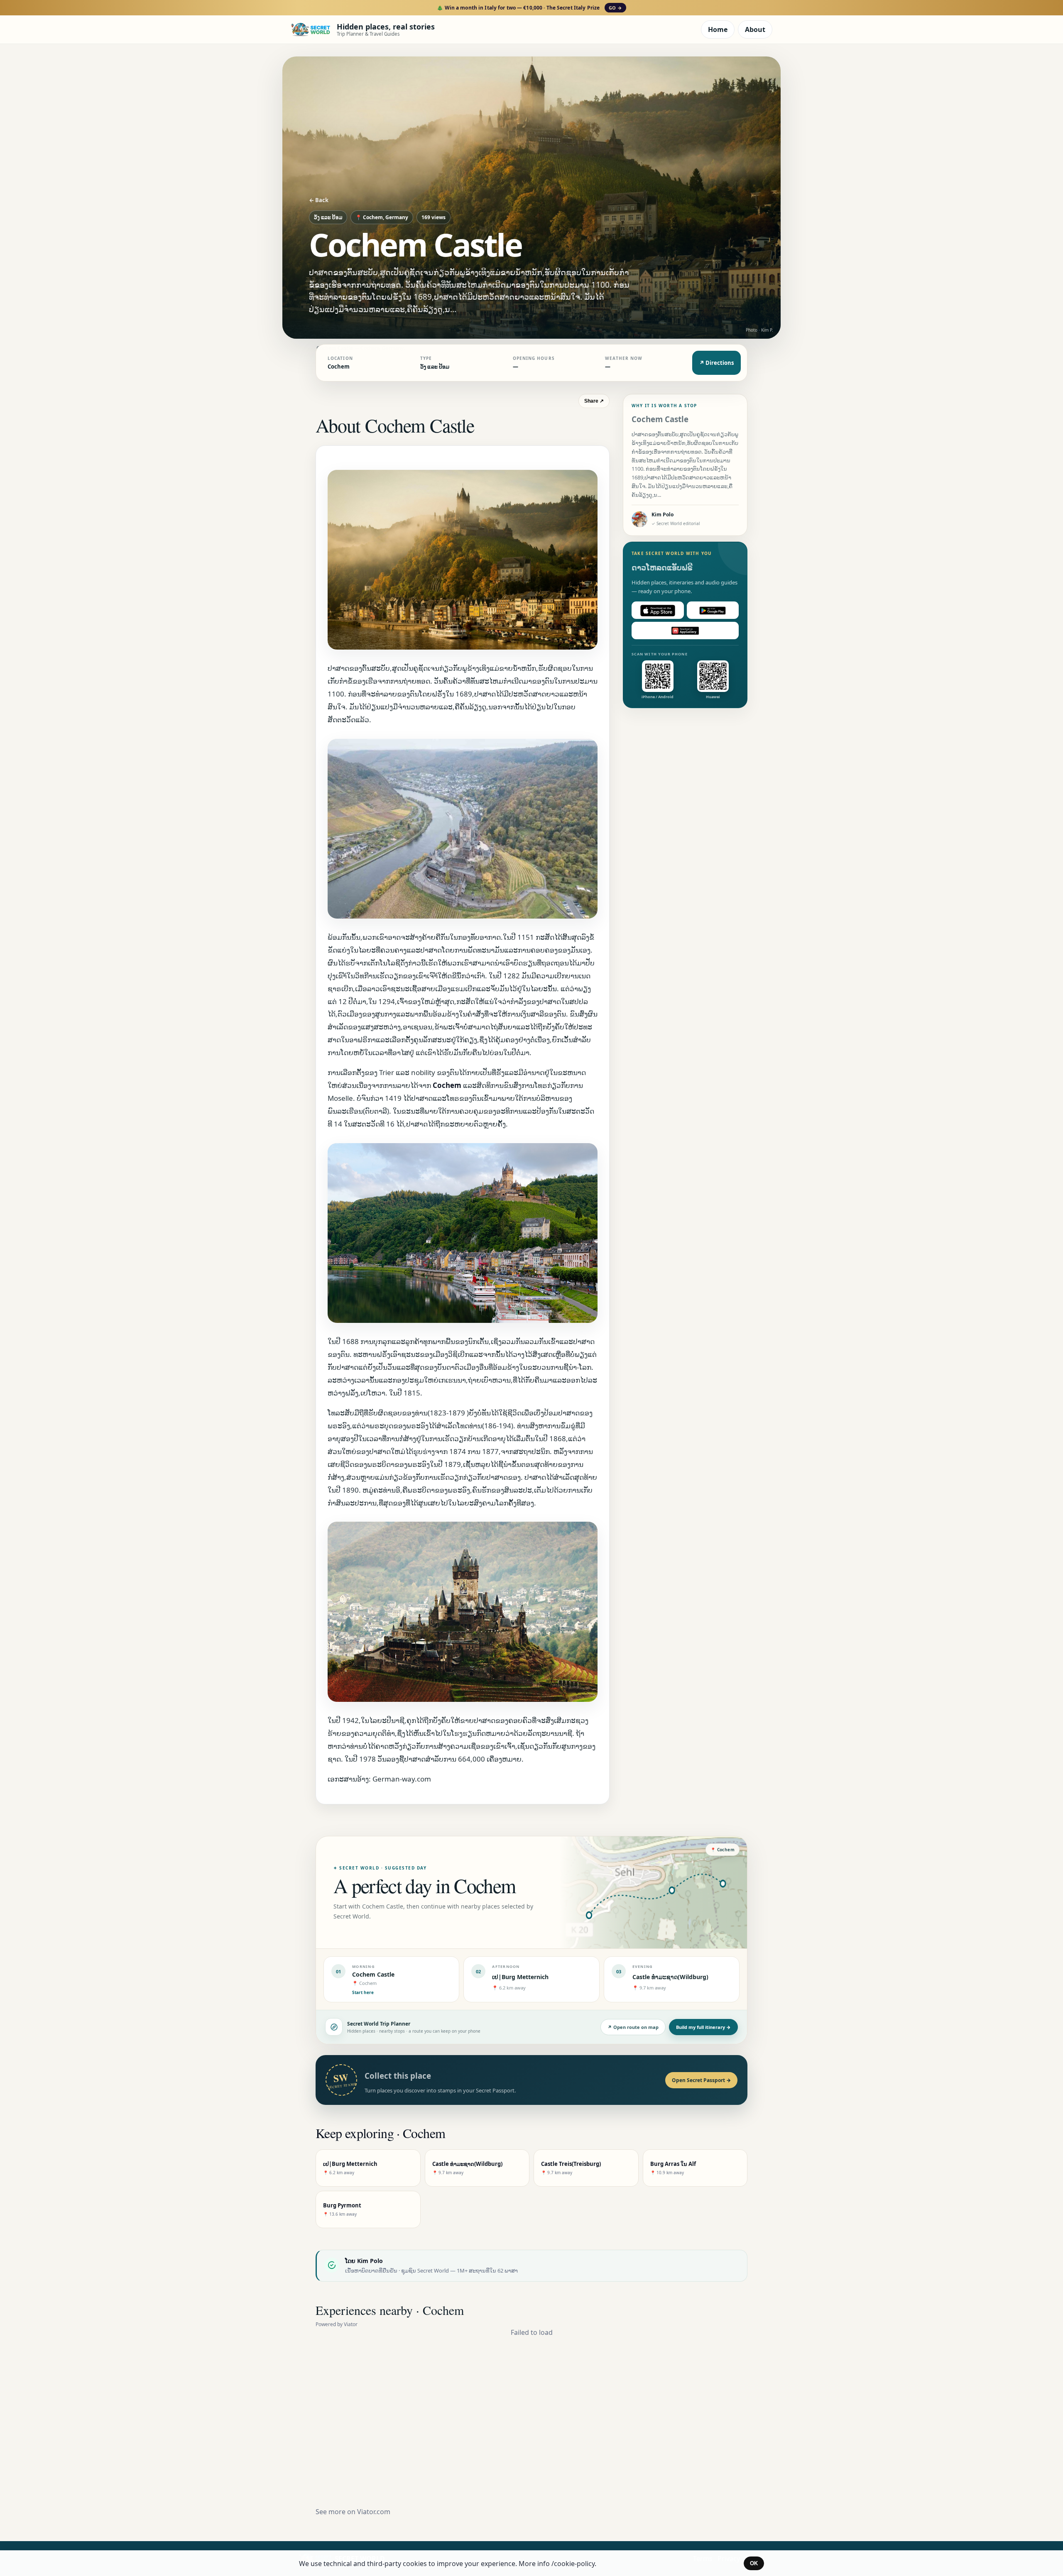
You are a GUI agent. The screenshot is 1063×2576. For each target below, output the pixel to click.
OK (754, 2563)
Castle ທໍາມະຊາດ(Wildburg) (670, 1977)
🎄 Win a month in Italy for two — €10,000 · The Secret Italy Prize (529, 8)
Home (718, 29)
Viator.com (374, 2512)
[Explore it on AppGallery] (685, 631)
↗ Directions (716, 363)
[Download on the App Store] (658, 611)
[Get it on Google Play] (713, 611)
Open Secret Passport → (701, 2080)
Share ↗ (594, 401)
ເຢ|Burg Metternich (520, 1977)
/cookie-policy (573, 2564)
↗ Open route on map (633, 2027)
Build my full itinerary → (703, 2027)
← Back (319, 200)
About (755, 29)
